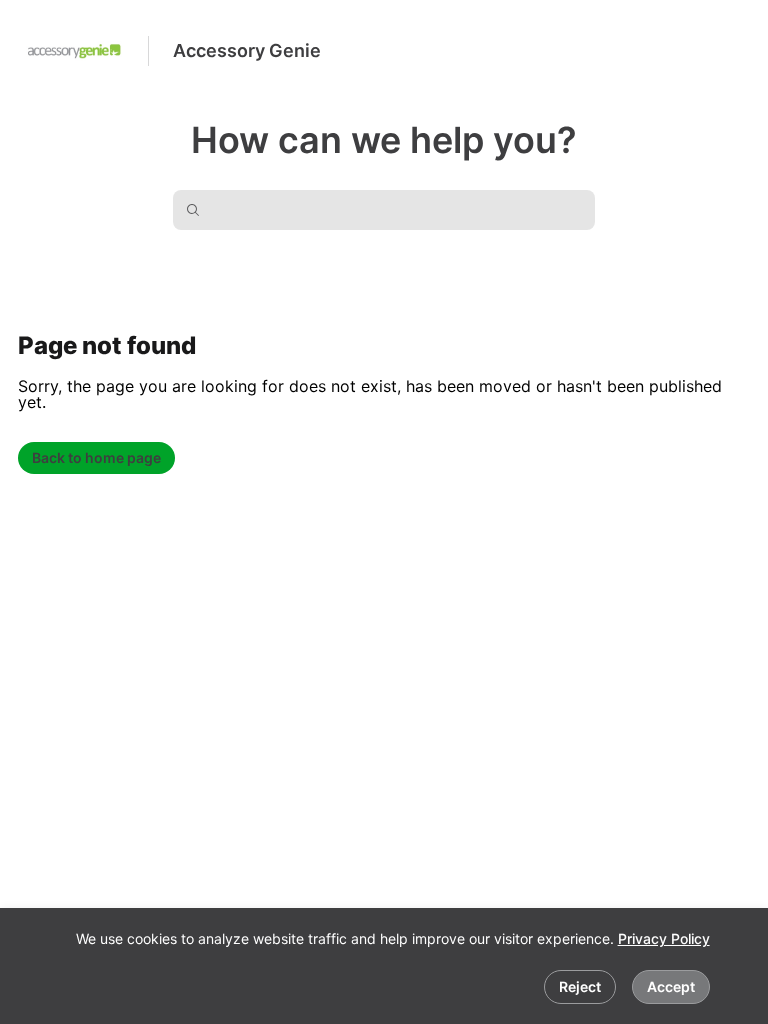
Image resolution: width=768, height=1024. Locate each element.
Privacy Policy (664, 938)
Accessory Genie (247, 50)
